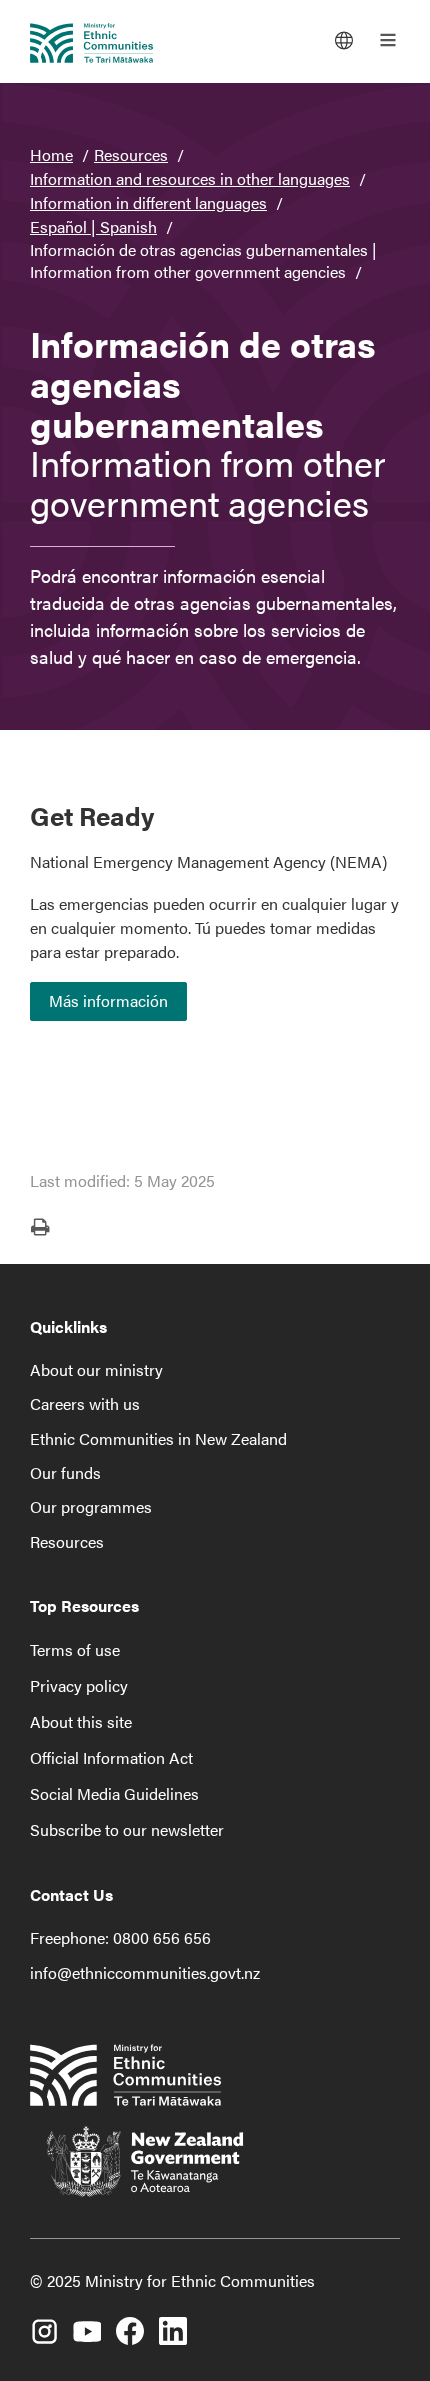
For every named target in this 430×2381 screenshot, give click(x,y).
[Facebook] (130, 2324)
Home (51, 154)
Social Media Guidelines (114, 1793)
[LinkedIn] (173, 2324)
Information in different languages (148, 202)
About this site (81, 1721)
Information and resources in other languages (190, 178)
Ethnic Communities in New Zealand (158, 1438)
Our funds (65, 1472)
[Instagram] (44, 2324)
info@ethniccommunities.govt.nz (145, 1972)
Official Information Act (111, 1757)
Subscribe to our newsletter (127, 1829)
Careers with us (85, 1403)
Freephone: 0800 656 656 (120, 1937)
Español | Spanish (93, 226)
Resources (131, 154)
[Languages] (344, 40)
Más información (108, 1000)
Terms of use (75, 1649)
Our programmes (91, 1506)
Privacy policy (79, 1685)
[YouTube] (87, 2324)
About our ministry (96, 1369)
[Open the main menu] (388, 40)
